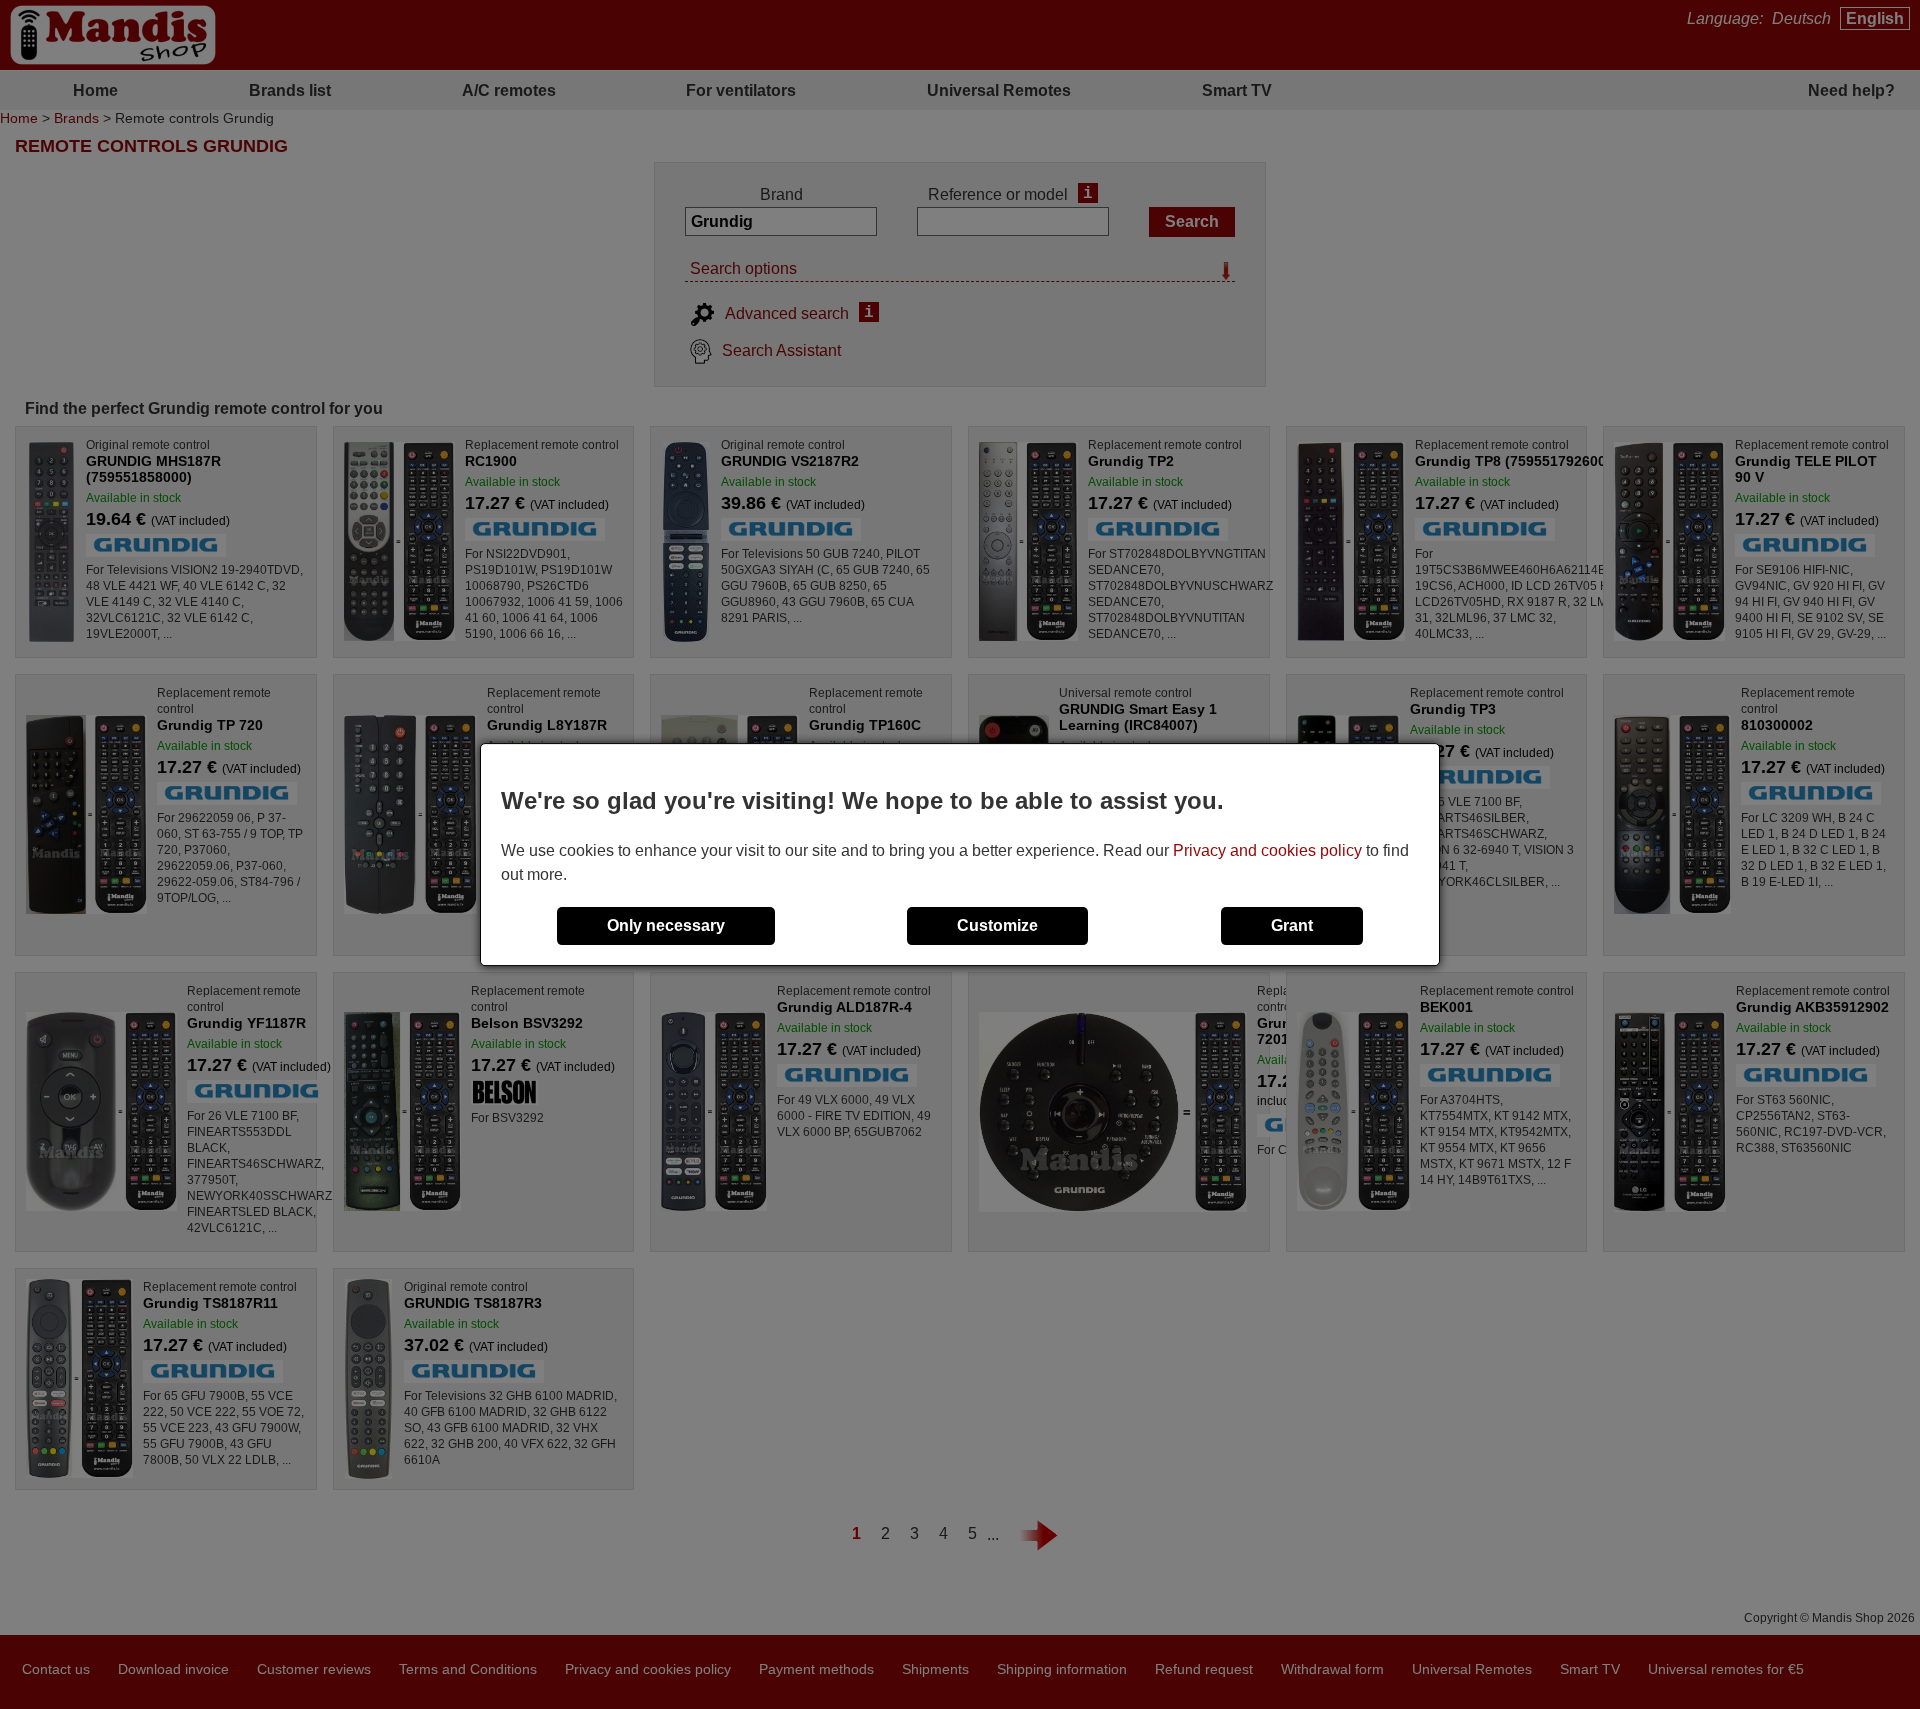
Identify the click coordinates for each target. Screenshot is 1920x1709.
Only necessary (666, 925)
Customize (997, 925)
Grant (1292, 925)
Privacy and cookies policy (1267, 850)
